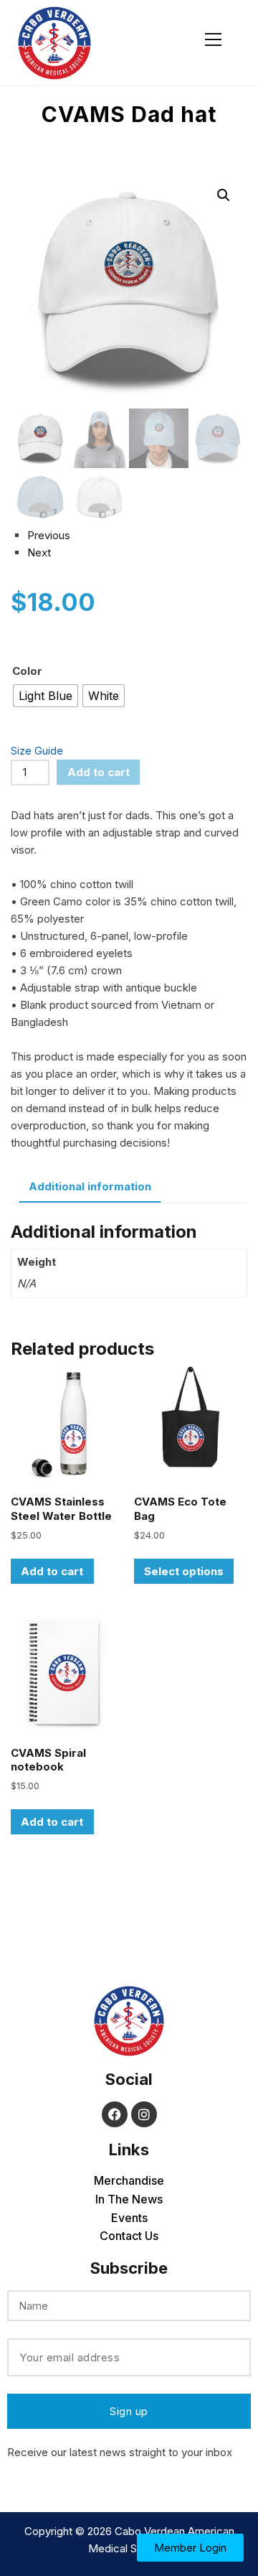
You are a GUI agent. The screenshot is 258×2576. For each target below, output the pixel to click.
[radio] (46, 696)
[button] (224, 195)
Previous (49, 535)
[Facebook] (115, 2114)
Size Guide (37, 751)
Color (27, 671)
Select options (184, 1571)
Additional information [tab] (90, 1186)
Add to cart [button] (52, 1571)
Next (39, 552)
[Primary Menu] (213, 37)
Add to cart (99, 772)
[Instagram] (144, 2114)
